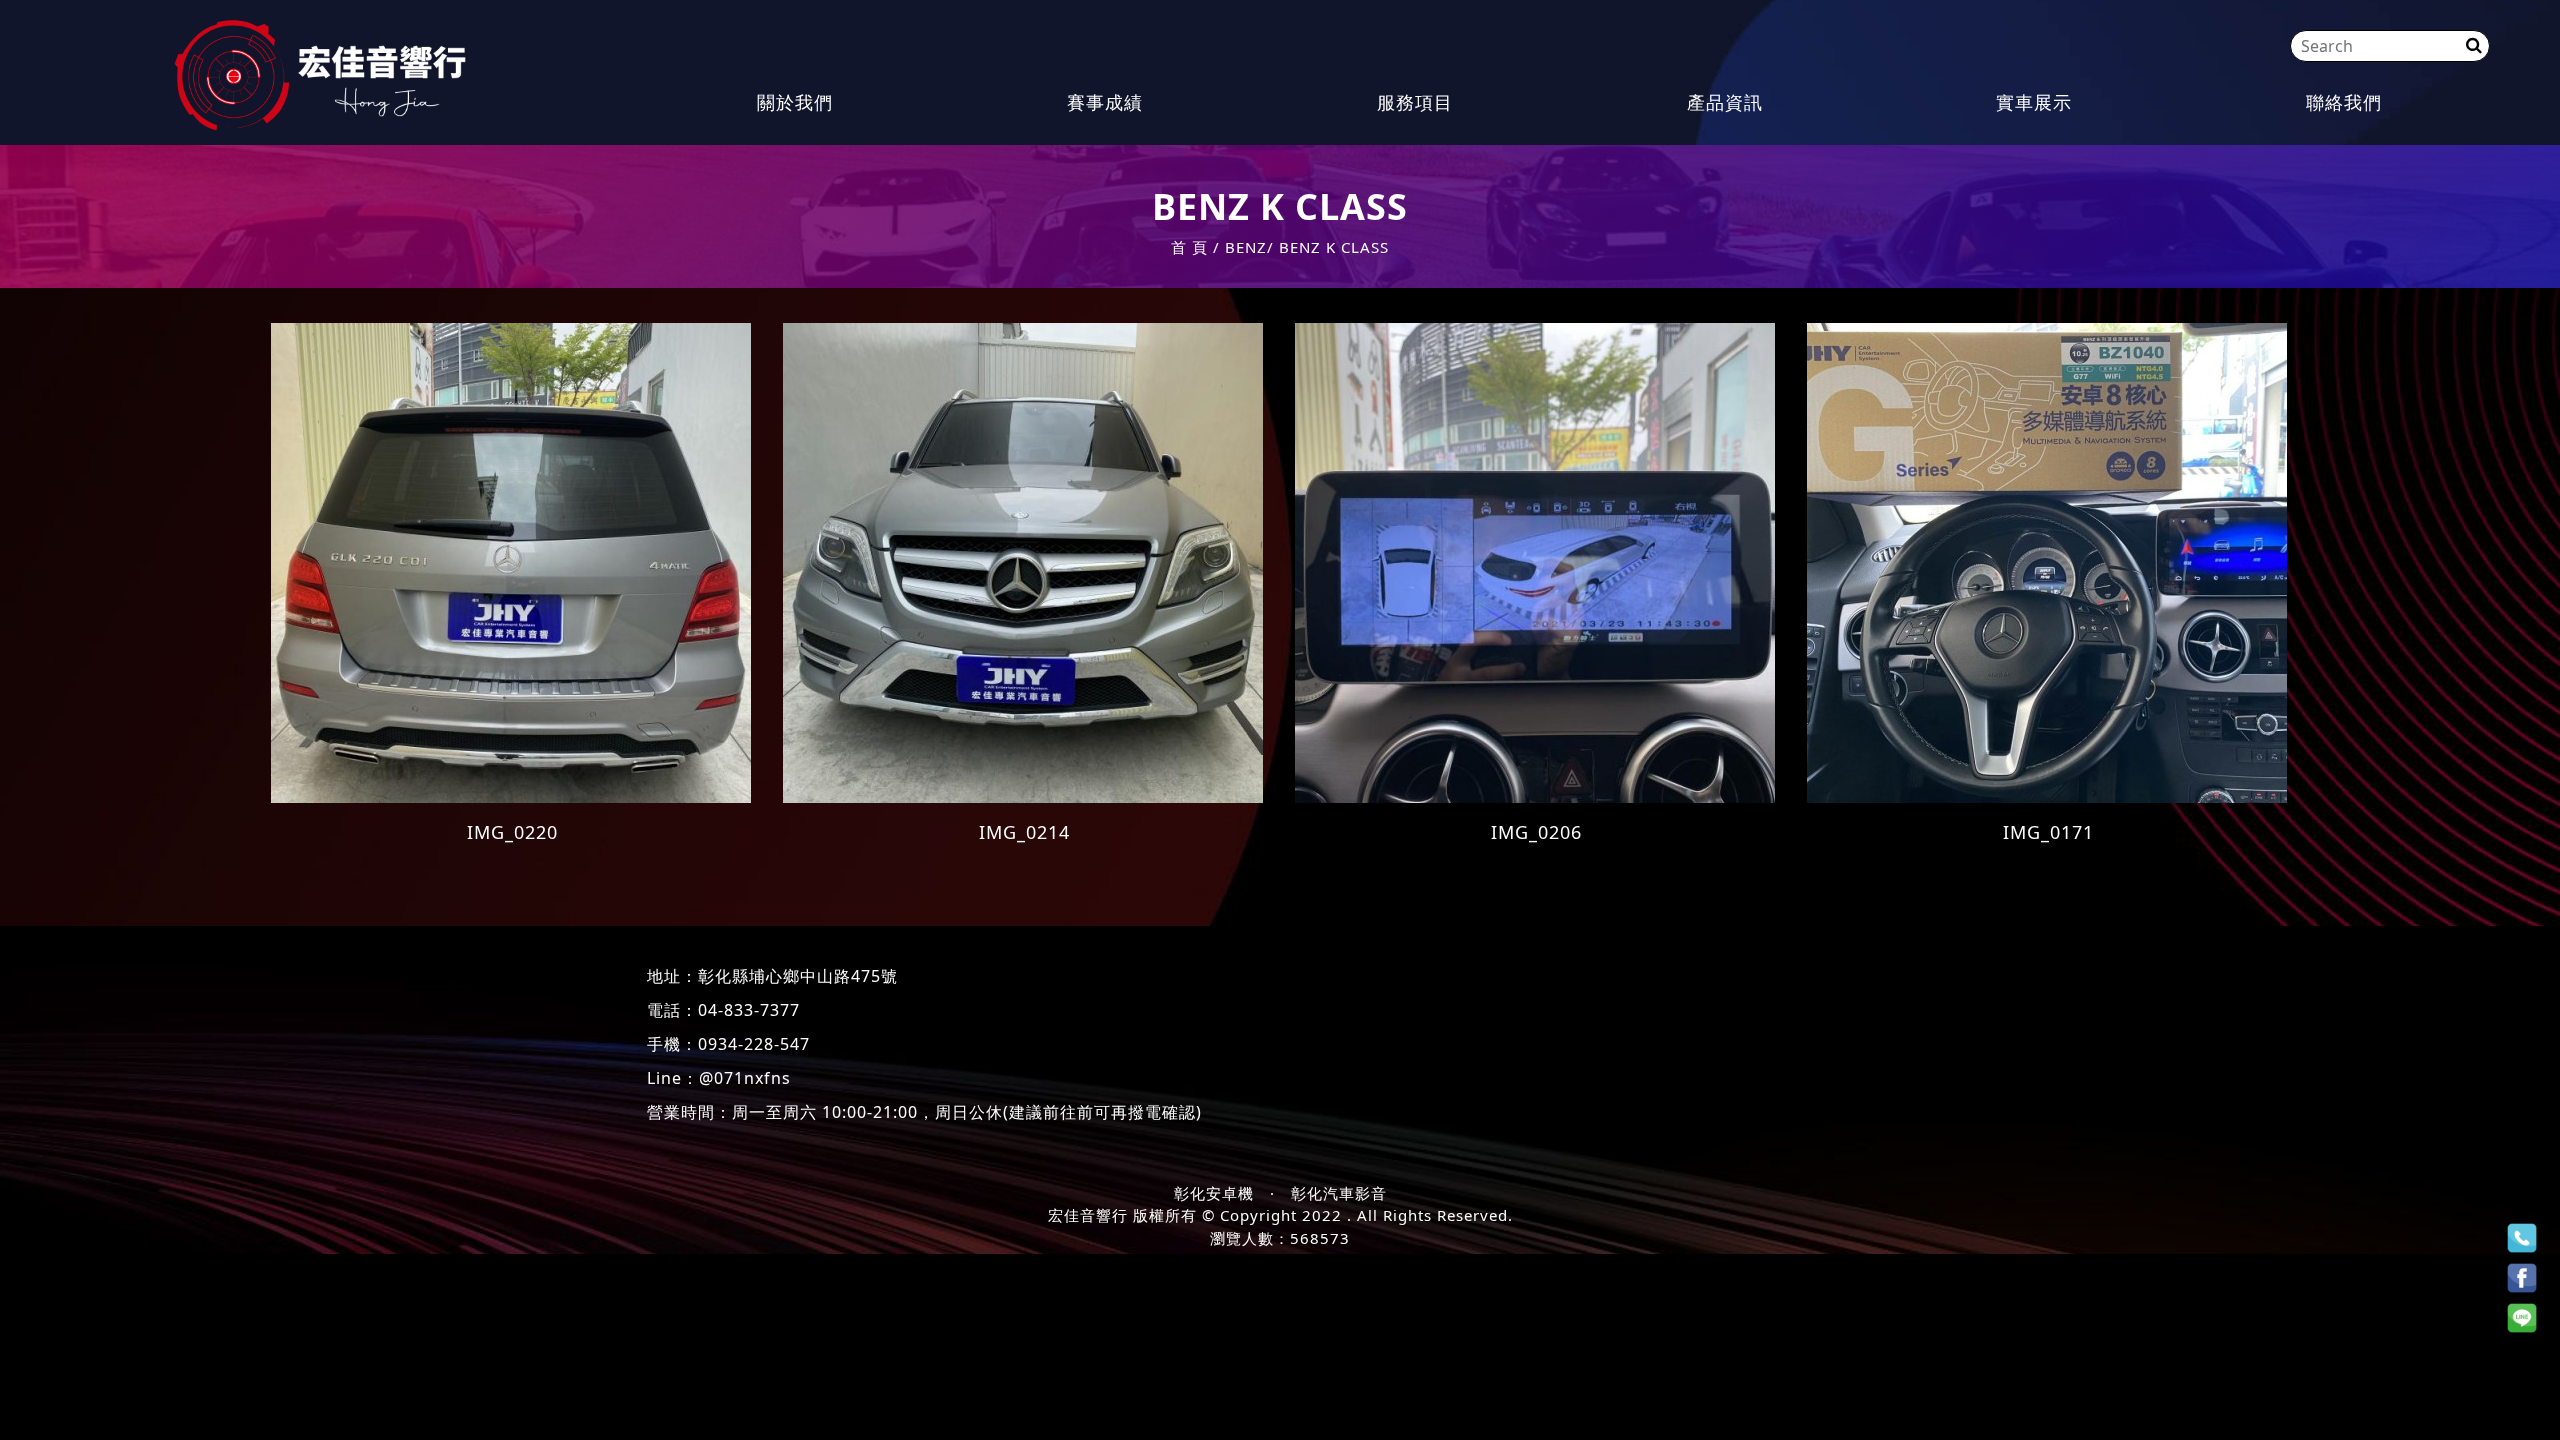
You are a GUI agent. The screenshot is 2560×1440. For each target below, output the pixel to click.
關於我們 (795, 102)
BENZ (1246, 247)
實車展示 (2034, 102)
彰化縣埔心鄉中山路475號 (798, 976)
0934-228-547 (754, 1044)
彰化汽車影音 (1339, 1193)
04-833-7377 (749, 1010)
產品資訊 (1725, 102)
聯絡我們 (2344, 102)
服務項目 (1415, 102)
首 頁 (1189, 247)
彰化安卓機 (1214, 1193)
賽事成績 (1105, 102)
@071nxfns (745, 1078)
